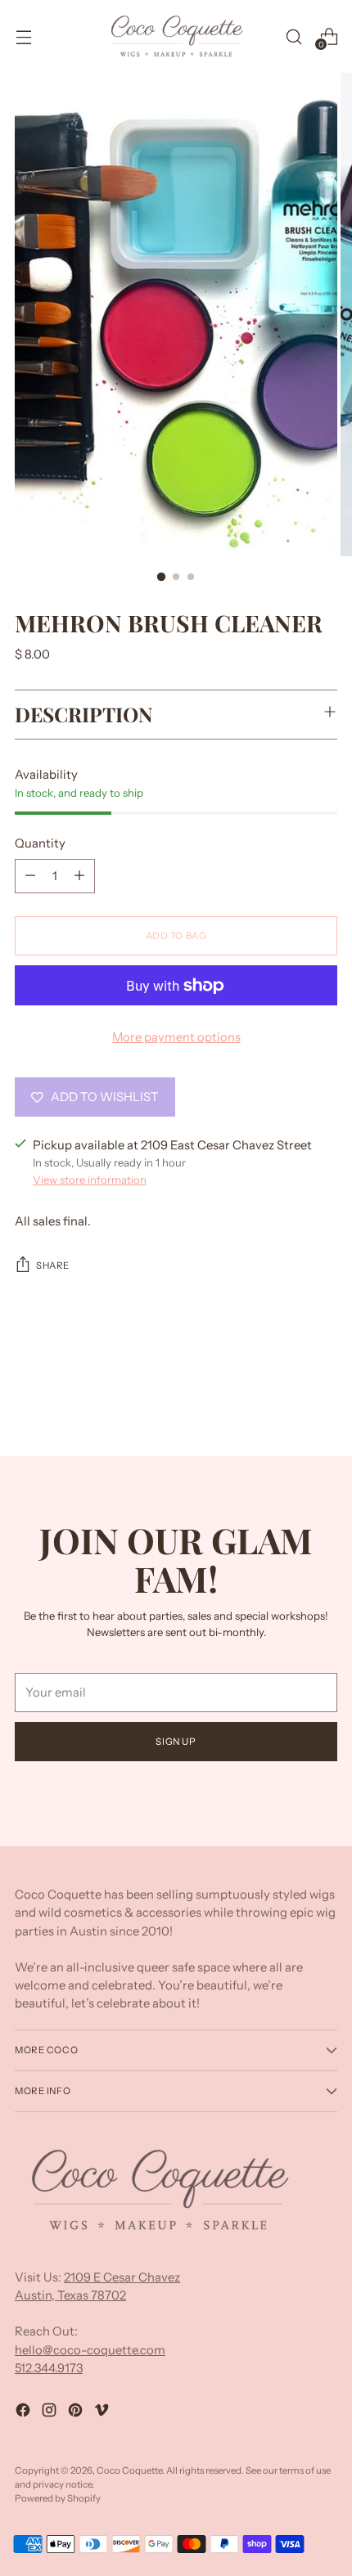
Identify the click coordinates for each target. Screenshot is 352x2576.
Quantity (40, 843)
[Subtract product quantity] (30, 876)
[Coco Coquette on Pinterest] (77, 2412)
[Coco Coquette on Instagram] (51, 2412)
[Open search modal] (293, 36)
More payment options (176, 1037)
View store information (90, 1180)
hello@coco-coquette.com (90, 2350)
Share (53, 1266)
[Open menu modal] (23, 36)
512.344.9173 (49, 2368)
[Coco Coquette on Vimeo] (103, 2412)
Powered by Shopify (58, 2498)
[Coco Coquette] (176, 36)
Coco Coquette (129, 2470)
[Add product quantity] (79, 876)
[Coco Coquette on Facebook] (25, 2412)
